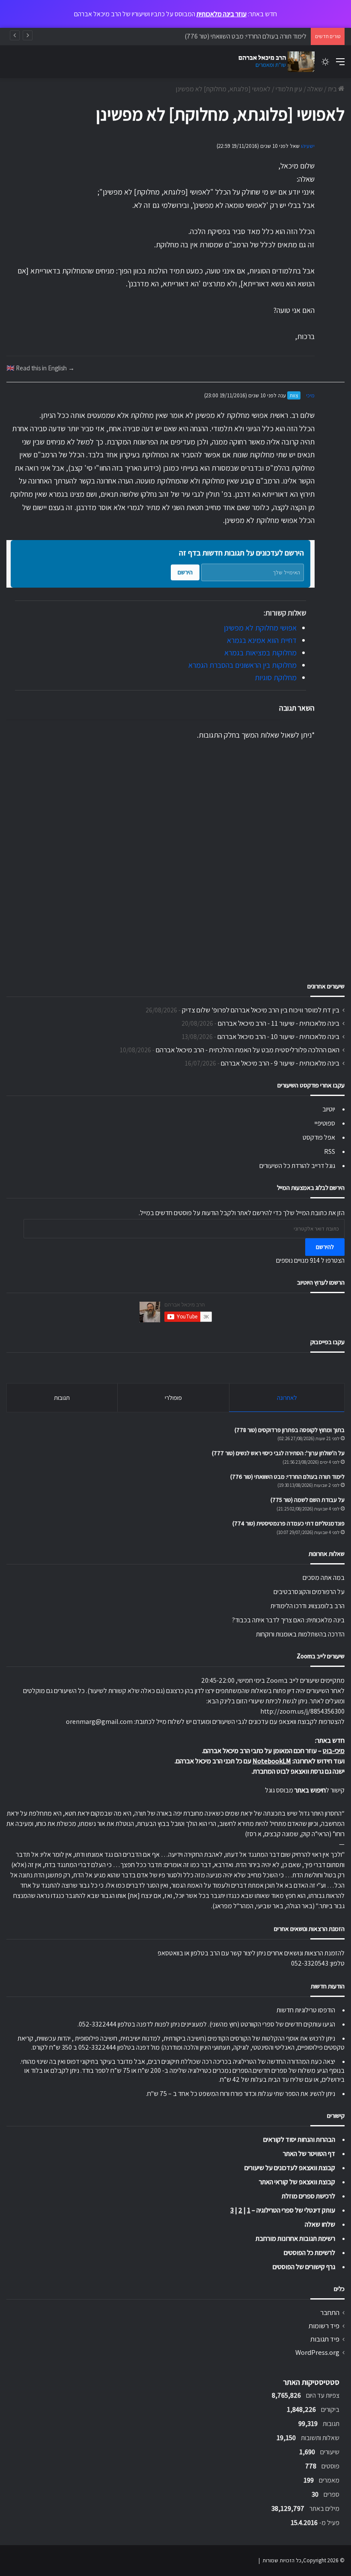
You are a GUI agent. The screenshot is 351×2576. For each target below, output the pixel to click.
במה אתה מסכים (324, 1578)
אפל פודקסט (319, 1137)
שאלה (315, 89)
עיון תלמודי (289, 89)
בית (333, 89)
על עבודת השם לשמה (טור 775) (308, 1500)
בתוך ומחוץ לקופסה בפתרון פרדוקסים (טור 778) (290, 1430)
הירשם (185, 572)
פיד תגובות (325, 2339)
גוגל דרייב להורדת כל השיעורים (297, 1166)
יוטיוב (329, 1109)
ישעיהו (308, 146)
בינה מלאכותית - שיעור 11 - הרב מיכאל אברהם (279, 1023)
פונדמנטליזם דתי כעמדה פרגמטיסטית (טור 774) (289, 1523)
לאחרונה (287, 1398)
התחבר (330, 2312)
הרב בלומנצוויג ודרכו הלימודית (308, 1606)
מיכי (310, 395)
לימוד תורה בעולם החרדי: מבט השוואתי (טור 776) (245, 36)
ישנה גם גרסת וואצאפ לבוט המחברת (299, 1771)
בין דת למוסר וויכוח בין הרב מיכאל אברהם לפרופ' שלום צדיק (261, 1010)
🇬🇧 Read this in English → (40, 368)
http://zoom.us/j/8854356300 (302, 1711)
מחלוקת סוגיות (276, 677)
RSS (330, 1151)
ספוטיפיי (325, 1123)
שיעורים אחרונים (326, 986)
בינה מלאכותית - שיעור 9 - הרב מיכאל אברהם (280, 1063)
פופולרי (173, 1398)
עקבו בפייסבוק (327, 1342)
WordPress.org (317, 2352)
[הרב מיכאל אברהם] (274, 62)
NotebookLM (272, 1761)
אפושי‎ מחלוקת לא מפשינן (260, 628)
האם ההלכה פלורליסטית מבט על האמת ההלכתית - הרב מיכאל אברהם (248, 1050)
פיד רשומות (324, 2326)
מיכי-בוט (334, 1751)
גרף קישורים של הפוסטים (304, 2267)
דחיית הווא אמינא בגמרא (262, 640)
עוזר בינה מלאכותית (222, 14)
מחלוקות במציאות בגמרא (260, 653)
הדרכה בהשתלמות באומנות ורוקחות (300, 1634)
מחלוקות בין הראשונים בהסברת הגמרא (242, 665)
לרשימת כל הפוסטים (309, 2253)
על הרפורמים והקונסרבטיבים (309, 1592)
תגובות (62, 1398)
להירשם (325, 1247)
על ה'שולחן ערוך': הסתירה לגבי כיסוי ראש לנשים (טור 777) (278, 1453)
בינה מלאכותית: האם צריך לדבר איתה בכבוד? (288, 1620)
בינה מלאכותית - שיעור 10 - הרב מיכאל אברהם (278, 1036)
